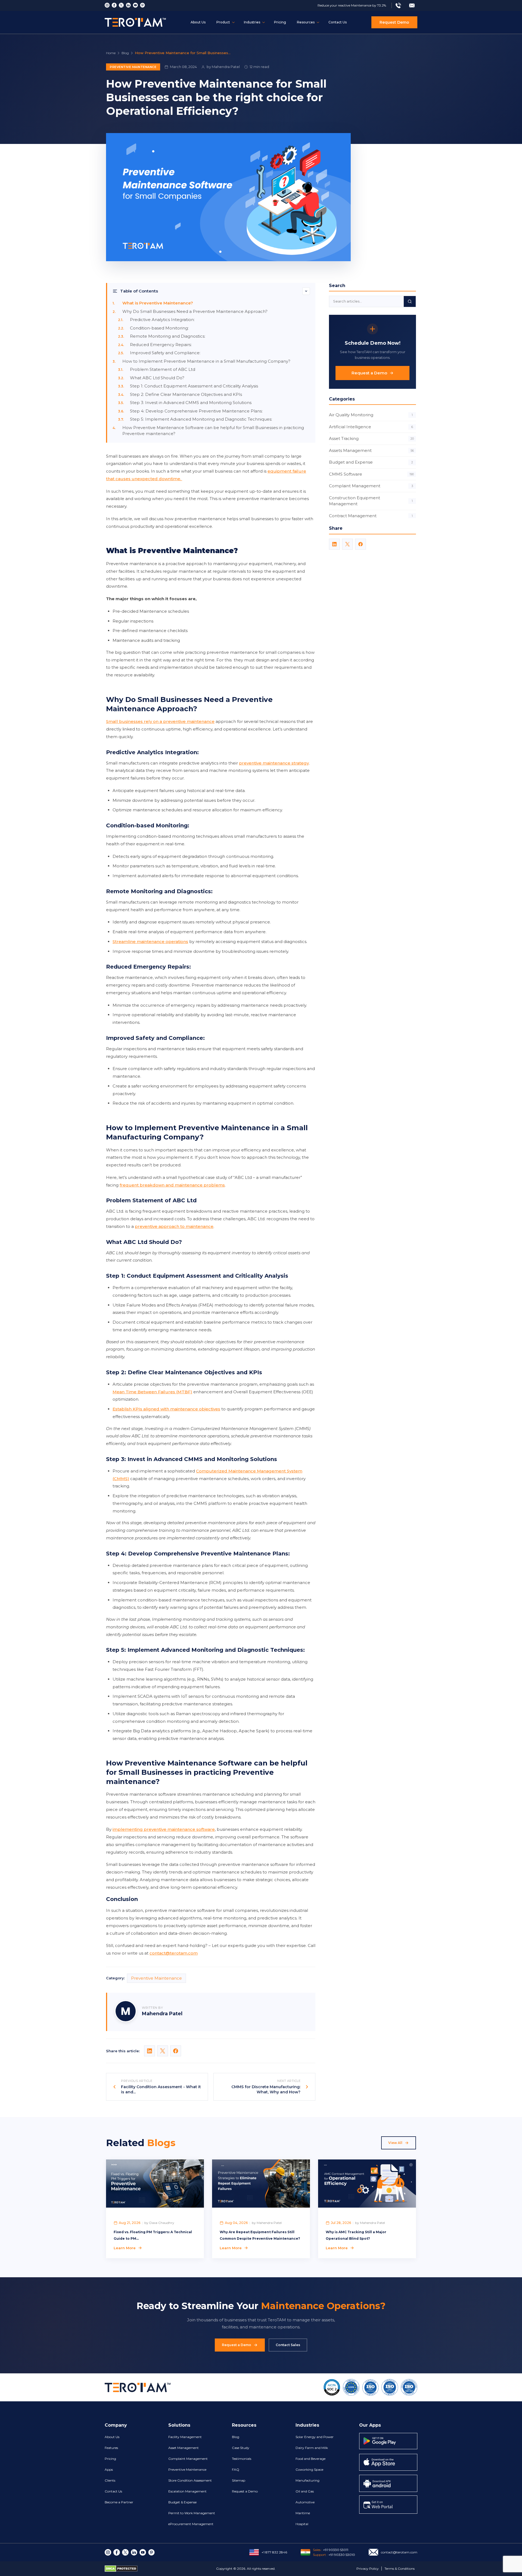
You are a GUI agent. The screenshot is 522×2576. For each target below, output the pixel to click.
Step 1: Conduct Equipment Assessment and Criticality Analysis (194, 386)
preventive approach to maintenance (174, 1226)
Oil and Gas (305, 2491)
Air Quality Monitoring (371, 415)
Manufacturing (307, 2480)
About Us (198, 22)
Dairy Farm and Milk (312, 2448)
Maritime (303, 2513)
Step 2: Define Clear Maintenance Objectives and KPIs (186, 394)
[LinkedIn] (334, 544)
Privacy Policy (368, 2569)
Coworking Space (309, 2469)
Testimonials (242, 2459)
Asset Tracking (371, 438)
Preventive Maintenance (133, 67)
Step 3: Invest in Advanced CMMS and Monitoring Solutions (191, 403)
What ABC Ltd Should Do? (157, 378)
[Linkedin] (128, 5)
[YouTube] (135, 5)
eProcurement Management (191, 2524)
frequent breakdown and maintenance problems (172, 1185)
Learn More (125, 2248)
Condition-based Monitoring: (160, 328)
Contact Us (338, 22)
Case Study (241, 2448)
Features (111, 2448)
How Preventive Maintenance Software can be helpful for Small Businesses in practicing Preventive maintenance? (213, 431)
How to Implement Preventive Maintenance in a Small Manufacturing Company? (206, 361)
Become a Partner (119, 2502)
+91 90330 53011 (336, 2550)
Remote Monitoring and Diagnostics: (168, 336)
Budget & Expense (182, 2502)
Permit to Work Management (192, 2513)
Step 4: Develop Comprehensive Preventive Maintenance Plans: (196, 411)
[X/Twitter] (347, 544)
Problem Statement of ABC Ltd (163, 369)
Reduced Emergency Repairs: (161, 345)
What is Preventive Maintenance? (158, 303)
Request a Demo (369, 373)
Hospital (302, 2524)
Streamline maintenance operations (150, 942)
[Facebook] (114, 5)
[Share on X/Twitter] (163, 2051)
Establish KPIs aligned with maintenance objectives (166, 1409)
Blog (125, 53)
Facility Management (185, 2437)
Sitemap (239, 2480)
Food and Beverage (310, 2459)
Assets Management (371, 450)
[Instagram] (107, 5)
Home (111, 53)
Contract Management (371, 516)
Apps (109, 2469)
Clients (110, 2480)
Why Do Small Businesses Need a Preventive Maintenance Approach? (195, 311)
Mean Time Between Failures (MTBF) (152, 1392)
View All (395, 2143)
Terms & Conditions (400, 2569)
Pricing (280, 22)
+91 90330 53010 (342, 2555)
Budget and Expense (371, 462)
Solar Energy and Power (315, 2437)
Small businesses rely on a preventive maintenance (160, 721)
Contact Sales (288, 2345)
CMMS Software (371, 474)
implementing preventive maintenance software (164, 1829)
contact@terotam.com (174, 1953)
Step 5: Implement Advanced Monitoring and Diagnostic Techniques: (201, 419)
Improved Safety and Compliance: (166, 353)
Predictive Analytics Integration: (163, 320)
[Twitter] (121, 5)
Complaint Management (371, 486)
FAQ (236, 2469)
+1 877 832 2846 (274, 2552)
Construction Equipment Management (371, 501)
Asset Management (184, 2448)
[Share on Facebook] (176, 2051)
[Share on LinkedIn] (150, 2051)
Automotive (305, 2502)
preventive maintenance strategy (274, 763)
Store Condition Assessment (190, 2480)
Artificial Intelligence (371, 427)
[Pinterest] (142, 5)
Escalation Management (187, 2491)
